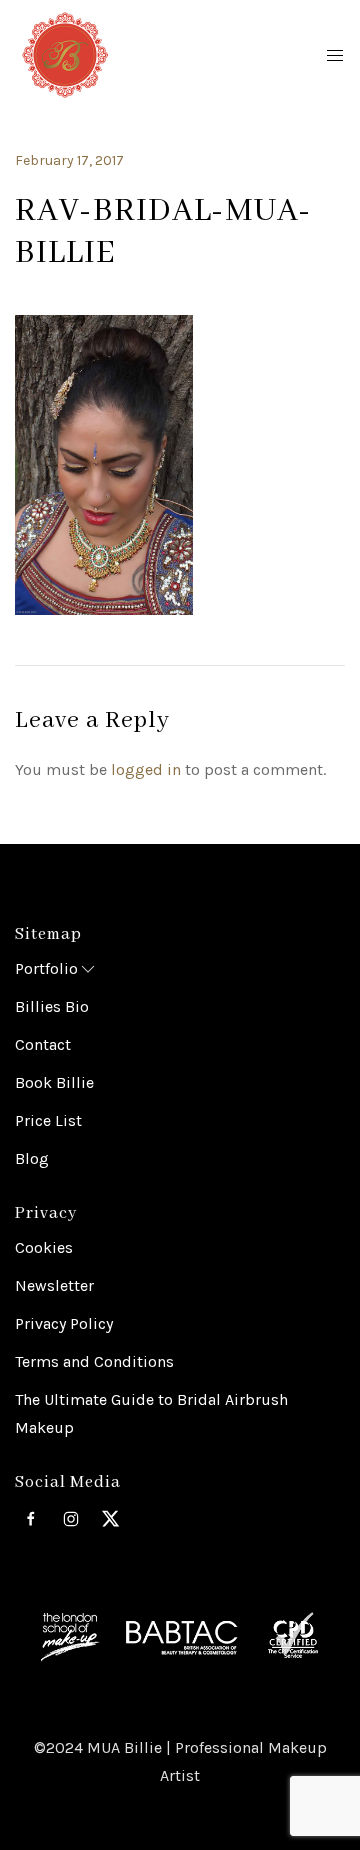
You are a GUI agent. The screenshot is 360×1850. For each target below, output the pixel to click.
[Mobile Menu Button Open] (335, 56)
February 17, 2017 (69, 160)
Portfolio (46, 968)
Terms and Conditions (94, 1361)
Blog (32, 1158)
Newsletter (54, 1285)
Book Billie (54, 1082)
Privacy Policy (64, 1323)
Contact (43, 1044)
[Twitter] (111, 1519)
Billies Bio (52, 1006)
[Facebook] (31, 1519)
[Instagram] (71, 1519)
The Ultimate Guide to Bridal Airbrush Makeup (151, 1413)
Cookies (44, 1247)
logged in (146, 769)
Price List (48, 1120)
